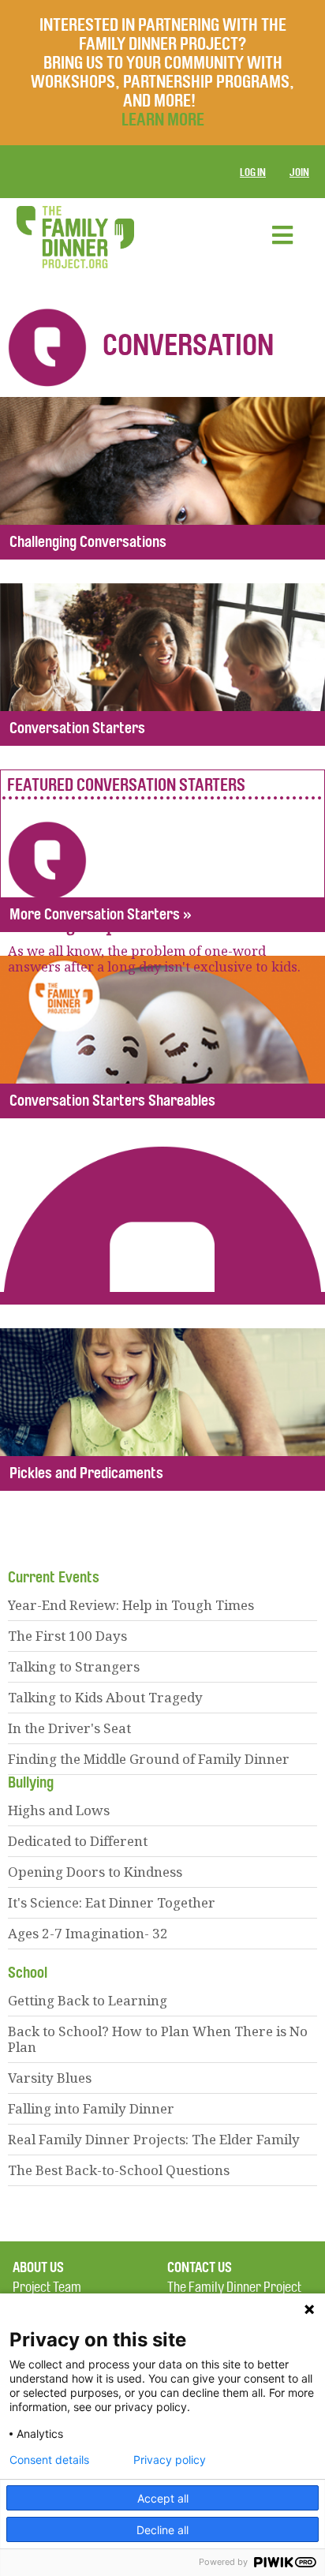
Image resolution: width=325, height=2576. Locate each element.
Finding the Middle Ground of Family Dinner (149, 1759)
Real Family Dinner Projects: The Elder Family (154, 2139)
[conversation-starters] (162, 665)
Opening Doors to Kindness (95, 1872)
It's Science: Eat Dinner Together (112, 1902)
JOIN (299, 172)
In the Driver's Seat (69, 1728)
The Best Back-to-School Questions (119, 2170)
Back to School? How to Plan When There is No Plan (158, 2039)
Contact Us (200, 2267)
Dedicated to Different (78, 1841)
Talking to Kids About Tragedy (105, 1697)
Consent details (49, 2460)
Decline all (162, 2530)
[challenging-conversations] (162, 478)
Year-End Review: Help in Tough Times (131, 1605)
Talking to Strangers (74, 1666)
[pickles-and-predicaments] (162, 1410)
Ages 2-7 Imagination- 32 (88, 1933)
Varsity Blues (50, 2078)
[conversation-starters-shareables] (162, 1037)
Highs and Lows (59, 1810)
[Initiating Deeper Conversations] (162, 851)
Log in (253, 172)
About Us (38, 2267)
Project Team (47, 2288)
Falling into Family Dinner (91, 2108)
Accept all (163, 2498)
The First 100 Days (67, 1636)
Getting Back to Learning (88, 2000)
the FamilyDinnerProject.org (75, 237)
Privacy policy (170, 2460)
